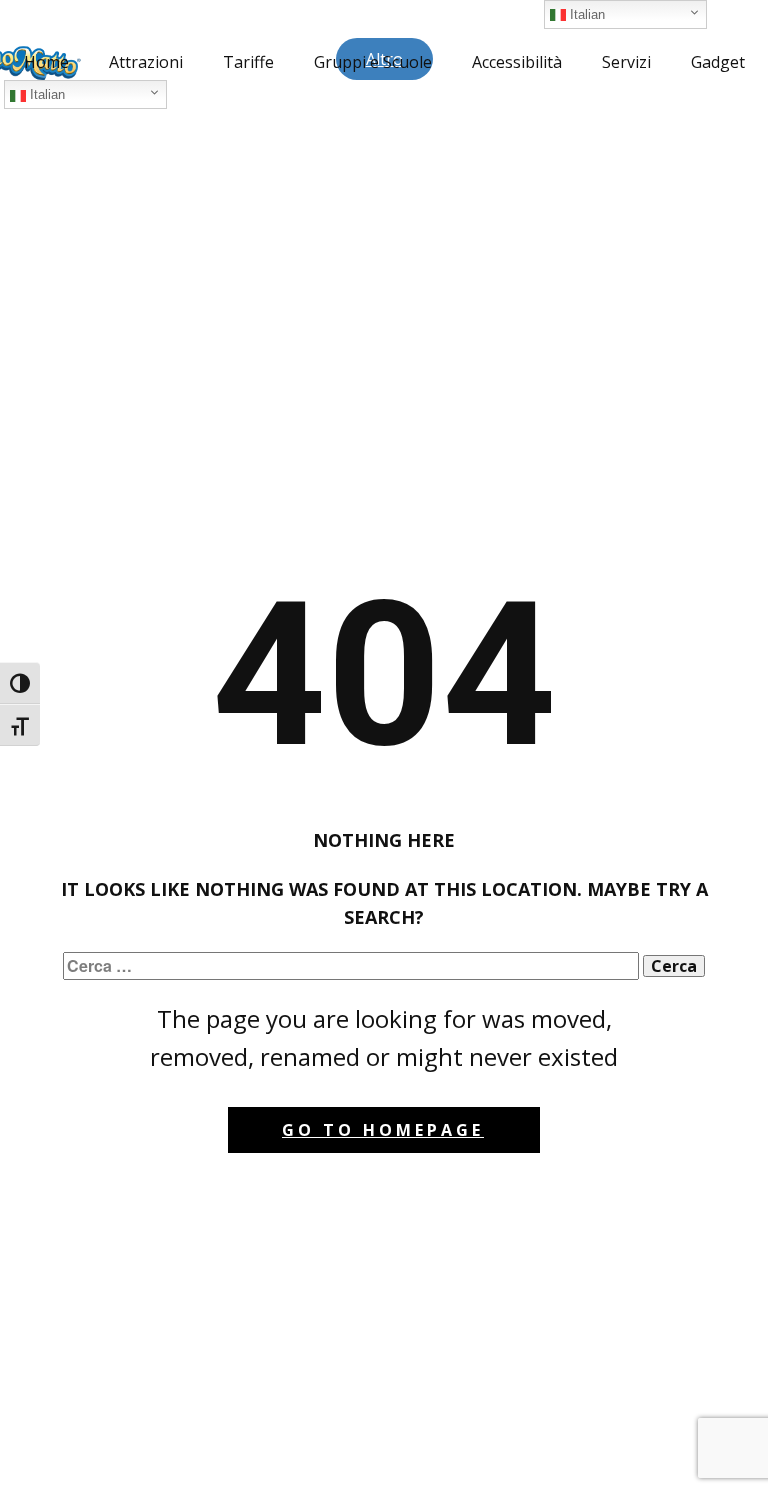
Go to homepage (383, 1130)
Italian (45, 94)
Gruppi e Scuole (373, 62)
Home (46, 62)
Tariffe (248, 62)
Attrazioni (146, 62)
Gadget (718, 62)
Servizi (626, 62)
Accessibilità (517, 62)
